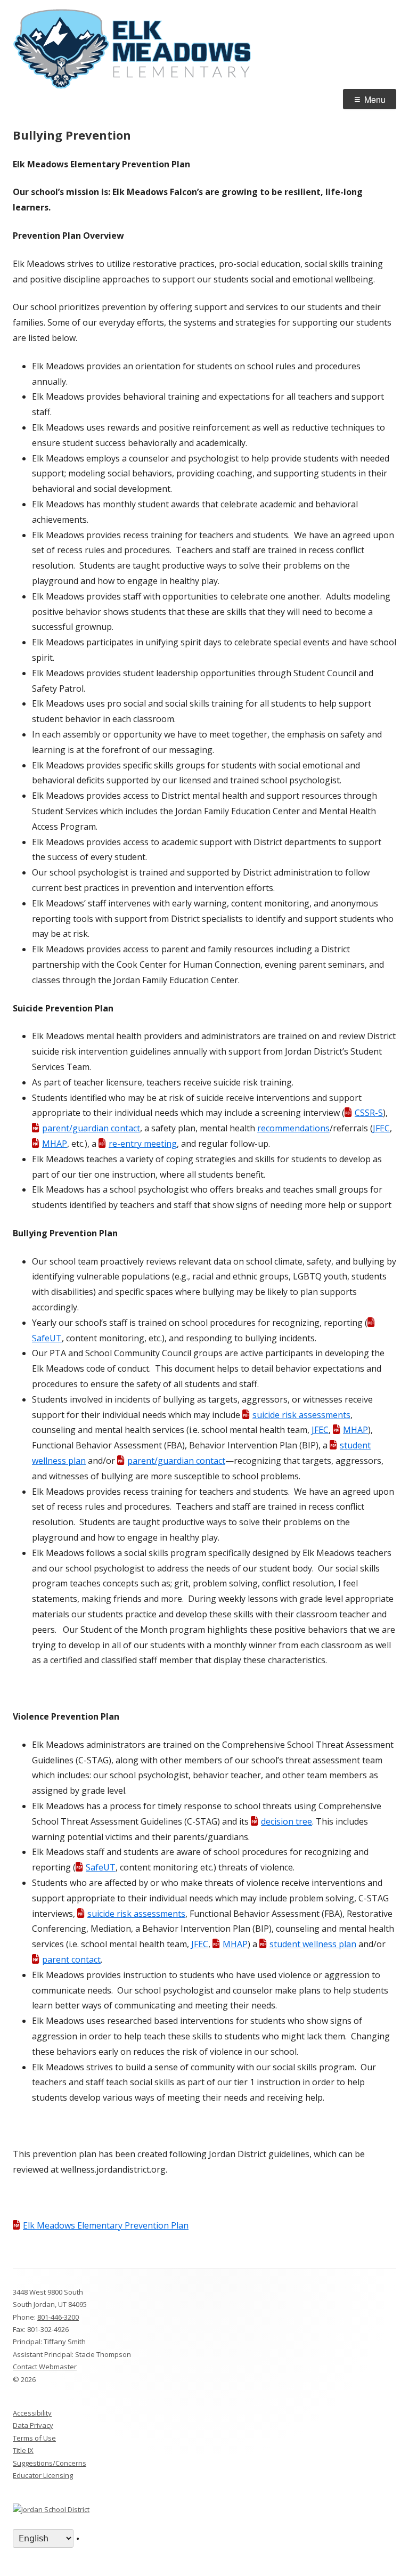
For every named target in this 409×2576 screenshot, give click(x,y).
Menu (375, 99)
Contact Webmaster (45, 2367)
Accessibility (32, 2413)
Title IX (23, 2450)
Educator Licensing (43, 2475)
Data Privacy (33, 2425)
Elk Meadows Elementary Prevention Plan (106, 2225)
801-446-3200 (58, 2317)
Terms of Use (34, 2438)
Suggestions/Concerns (50, 2463)
